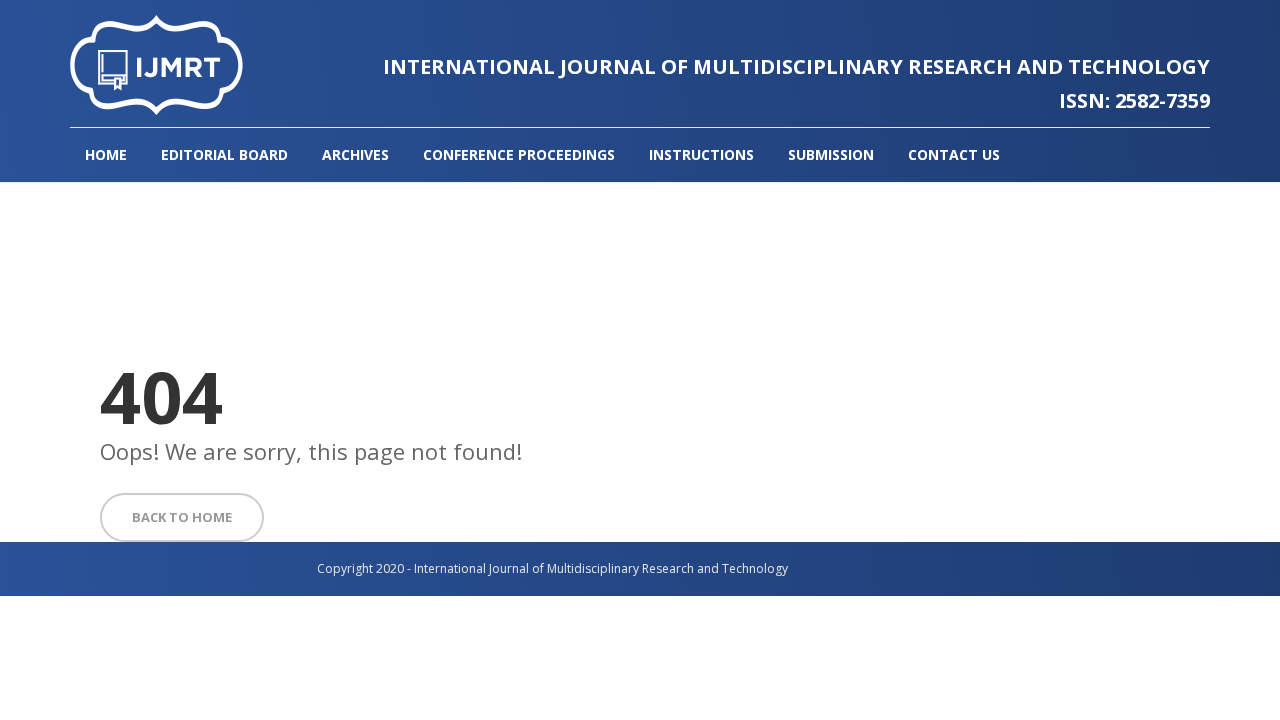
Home (106, 154)
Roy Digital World (915, 568)
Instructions (701, 154)
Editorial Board (224, 154)
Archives (355, 154)
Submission (831, 154)
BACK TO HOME (182, 517)
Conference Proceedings (519, 154)
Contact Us (954, 154)
